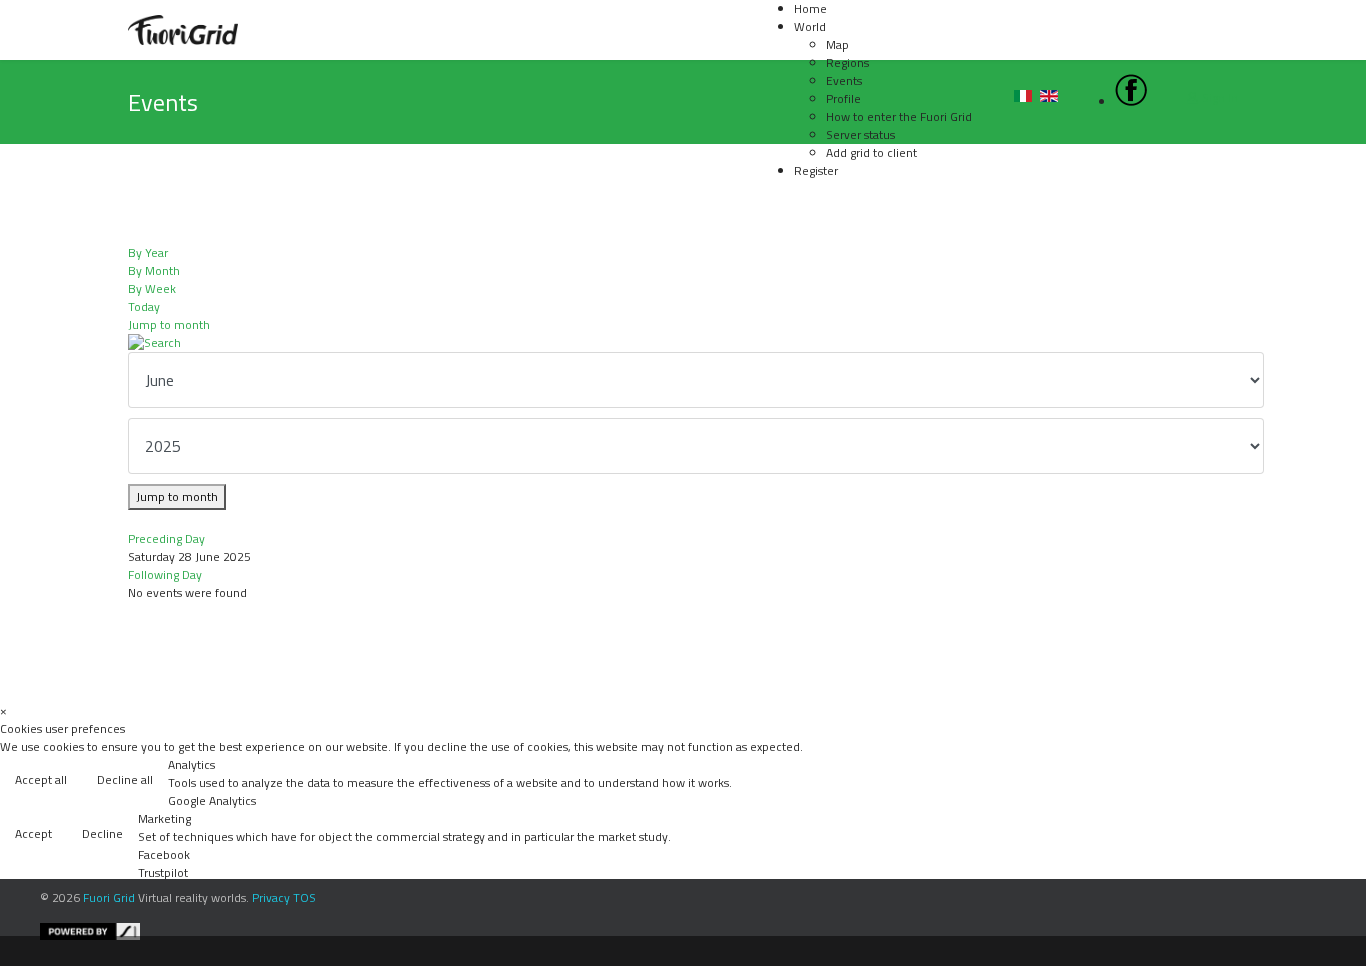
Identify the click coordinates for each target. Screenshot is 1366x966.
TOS (304, 897)
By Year (148, 252)
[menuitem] (810, 26)
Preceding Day (166, 538)
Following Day (165, 574)
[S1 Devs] (698, 931)
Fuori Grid (109, 897)
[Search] (683, 343)
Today (144, 306)
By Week (152, 288)
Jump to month (169, 324)
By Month (154, 270)
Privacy (271, 897)
